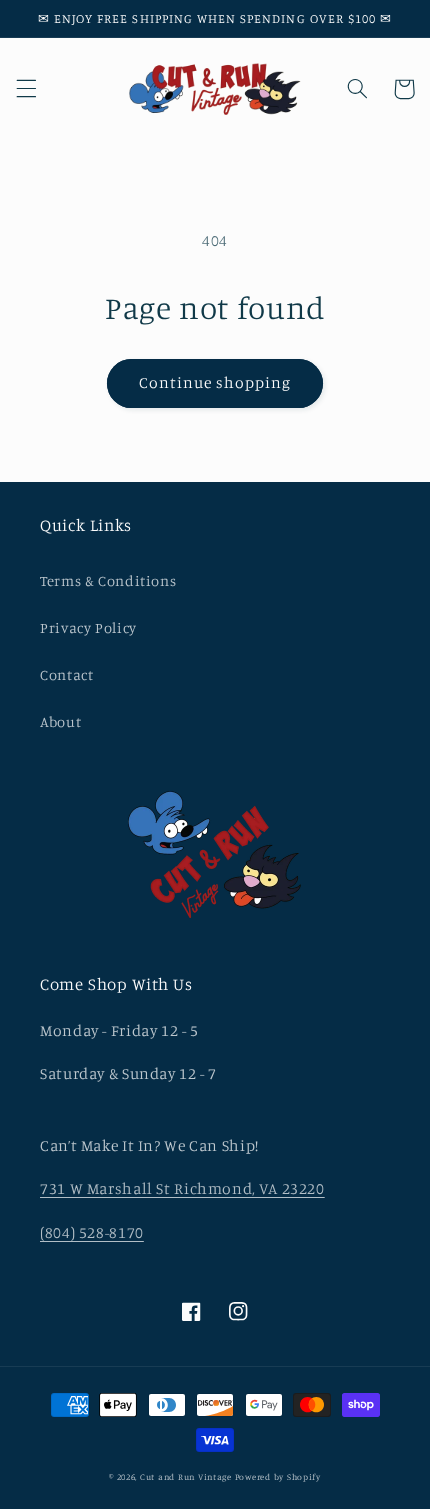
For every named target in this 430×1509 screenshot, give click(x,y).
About (60, 721)
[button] (26, 89)
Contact (66, 674)
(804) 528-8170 (92, 1232)
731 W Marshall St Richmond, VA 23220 (182, 1188)
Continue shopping (215, 382)
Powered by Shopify (278, 1476)
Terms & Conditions (108, 580)
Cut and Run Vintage (186, 1476)
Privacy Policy (88, 627)
